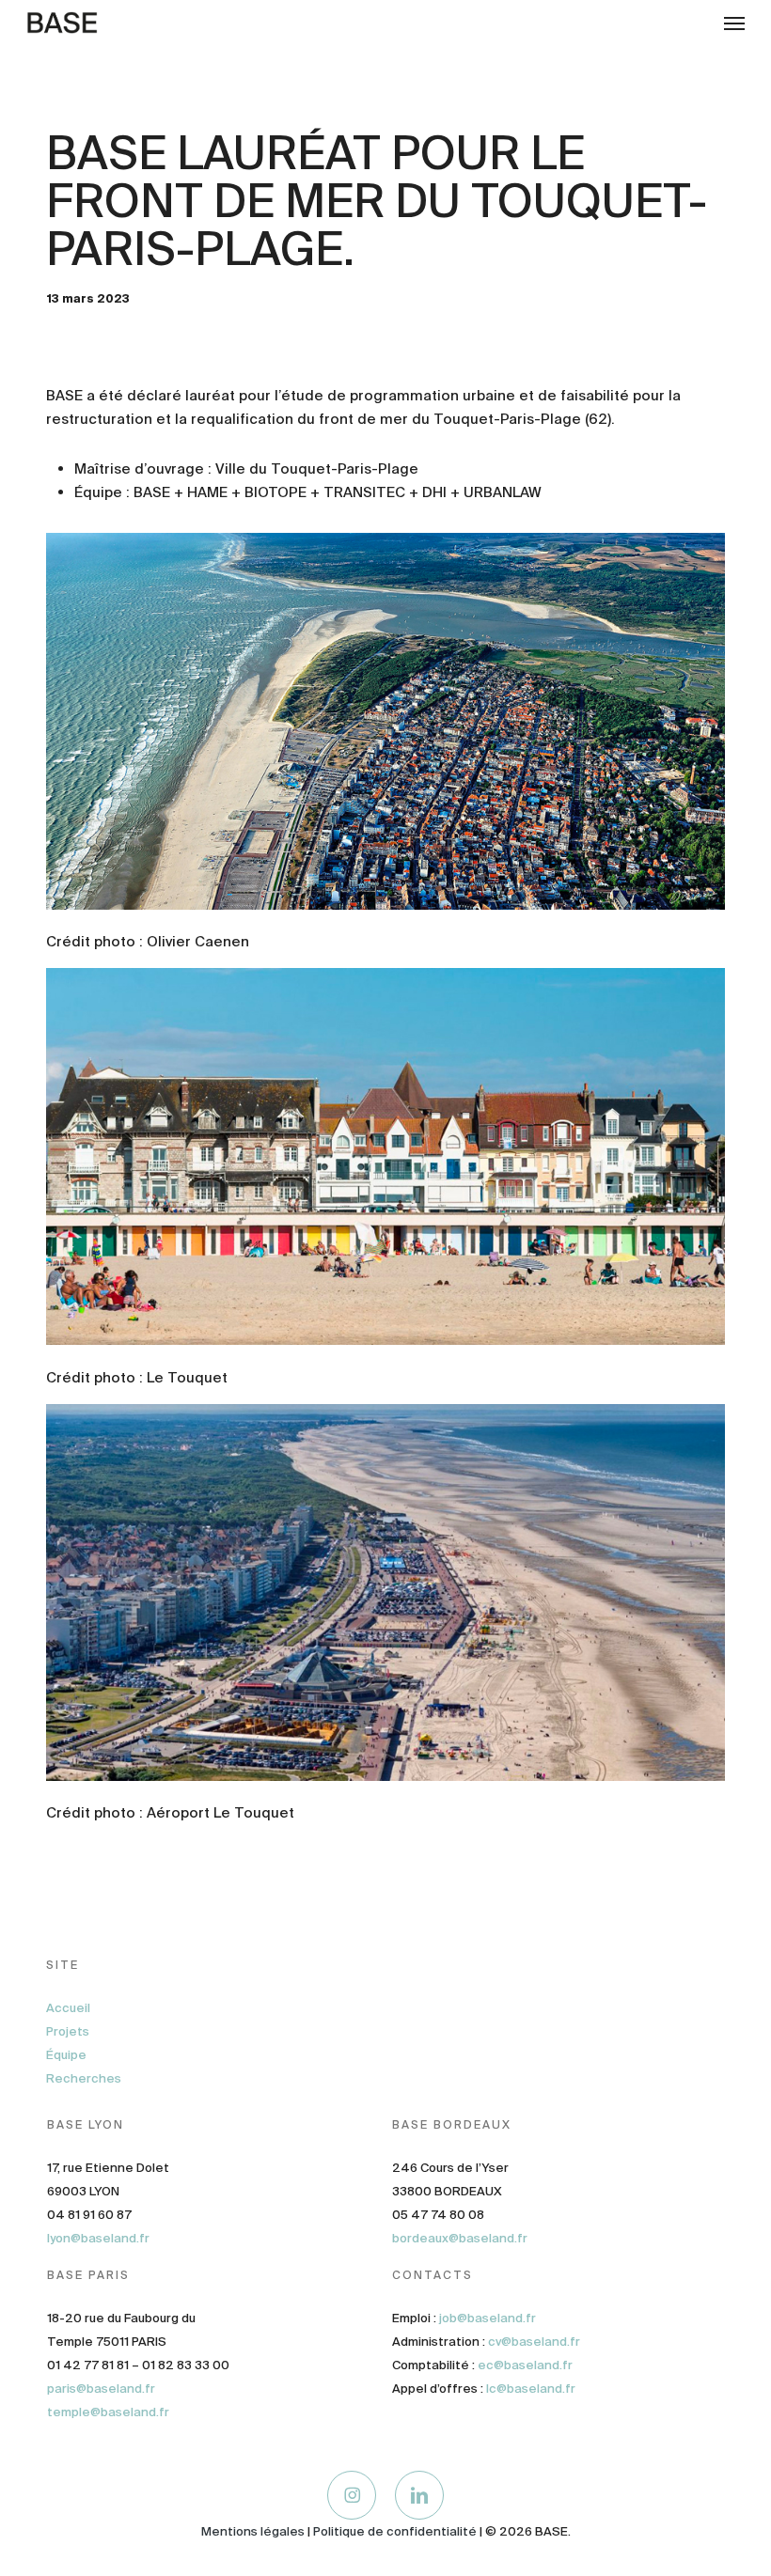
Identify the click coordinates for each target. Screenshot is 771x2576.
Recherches (84, 2078)
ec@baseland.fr (525, 2365)
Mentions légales (253, 2531)
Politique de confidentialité (395, 2531)
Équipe (66, 2055)
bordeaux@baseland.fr (460, 2238)
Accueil (68, 2008)
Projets (68, 2031)
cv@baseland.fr (534, 2342)
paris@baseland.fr (101, 2389)
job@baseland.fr (488, 2318)
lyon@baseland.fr (98, 2238)
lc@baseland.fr (531, 2389)
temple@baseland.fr (108, 2412)
